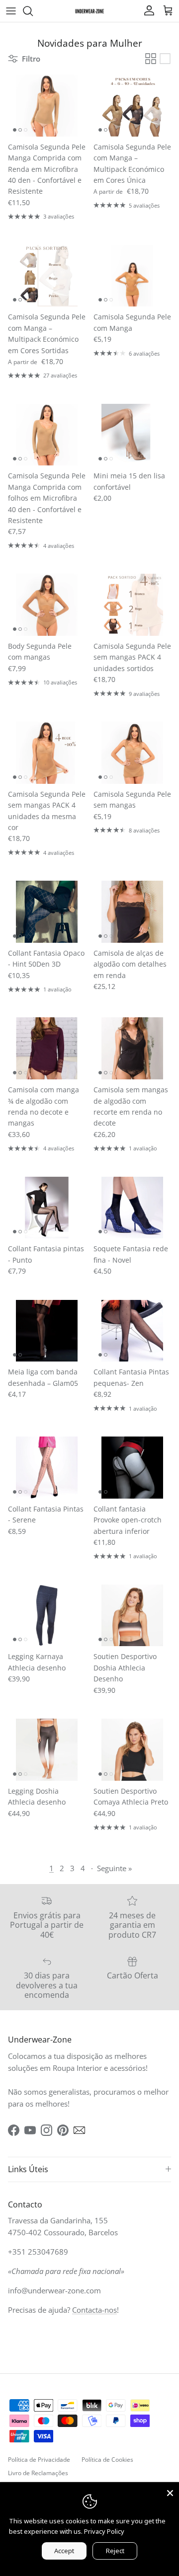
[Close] (170, 2491)
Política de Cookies (107, 2460)
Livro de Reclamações (38, 2473)
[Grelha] (151, 59)
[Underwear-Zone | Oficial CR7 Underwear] (89, 11)
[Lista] (165, 59)
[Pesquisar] (33, 11)
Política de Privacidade (39, 2460)
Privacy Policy (104, 2531)
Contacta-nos (94, 2310)
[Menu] (11, 11)
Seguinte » (114, 1868)
